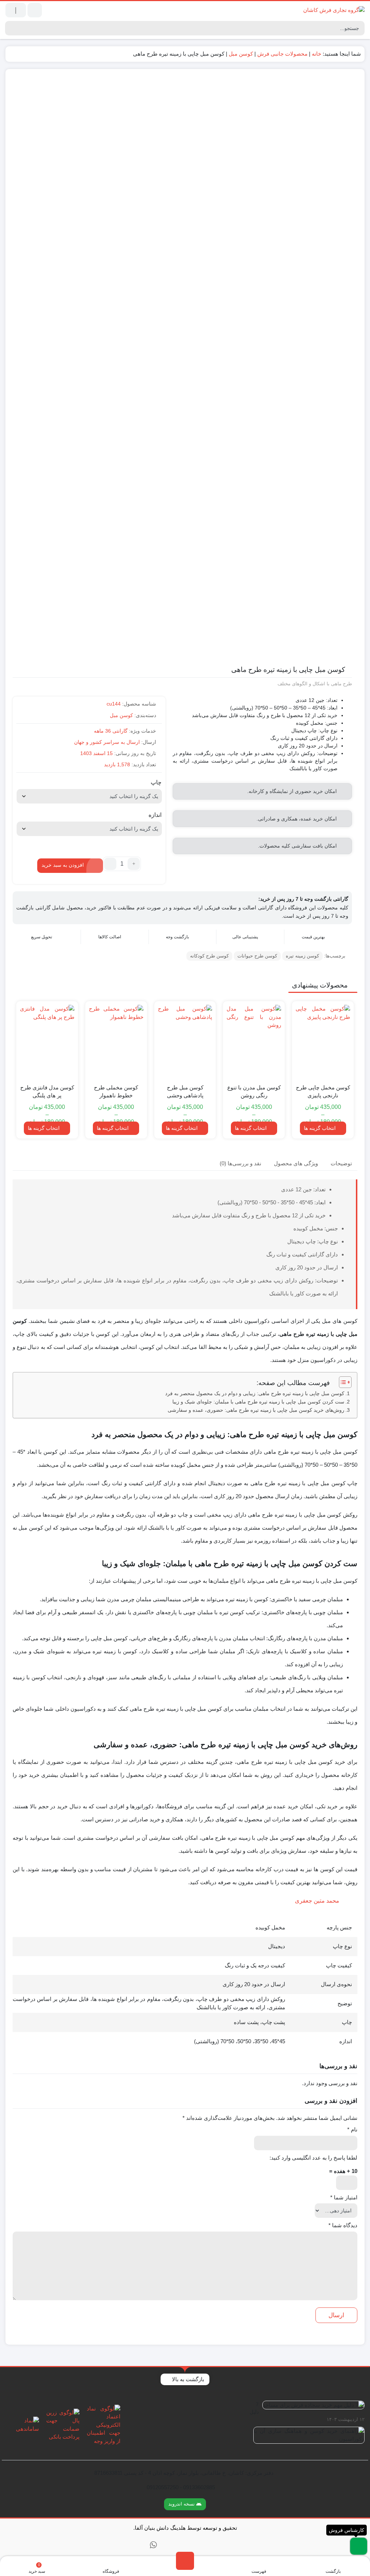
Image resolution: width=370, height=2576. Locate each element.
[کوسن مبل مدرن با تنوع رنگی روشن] (254, 1041)
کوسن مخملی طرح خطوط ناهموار (116, 1092)
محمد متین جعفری (317, 1901)
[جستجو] (11, 28)
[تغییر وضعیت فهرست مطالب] (342, 1382)
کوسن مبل (241, 54)
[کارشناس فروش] (359, 2546)
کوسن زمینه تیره (302, 956)
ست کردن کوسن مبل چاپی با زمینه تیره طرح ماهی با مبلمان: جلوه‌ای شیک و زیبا (258, 1402)
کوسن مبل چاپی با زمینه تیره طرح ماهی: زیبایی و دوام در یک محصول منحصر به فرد (255, 1394)
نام (352, 2129)
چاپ (156, 783)
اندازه (155, 815)
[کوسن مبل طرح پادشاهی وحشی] (185, 1041)
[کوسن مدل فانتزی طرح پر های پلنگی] (47, 1041)
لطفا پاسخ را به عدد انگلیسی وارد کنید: (313, 2158)
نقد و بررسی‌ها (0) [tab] (240, 1163)
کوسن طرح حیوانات (257, 956)
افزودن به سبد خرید (63, 865)
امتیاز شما (344, 2197)
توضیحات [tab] (341, 1163)
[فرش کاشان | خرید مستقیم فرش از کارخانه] (334, 10)
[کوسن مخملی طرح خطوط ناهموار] (116, 1041)
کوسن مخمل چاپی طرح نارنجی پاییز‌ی (323, 1092)
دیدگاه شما (343, 2225)
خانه (317, 54)
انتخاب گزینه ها (320, 1128)
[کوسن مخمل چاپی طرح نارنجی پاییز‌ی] (323, 1041)
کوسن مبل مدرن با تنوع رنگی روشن (254, 1092)
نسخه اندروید (182, 2504)
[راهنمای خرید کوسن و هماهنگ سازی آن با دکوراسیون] (307, 2438)
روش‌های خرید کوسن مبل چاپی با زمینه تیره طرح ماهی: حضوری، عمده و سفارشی (256, 1410)
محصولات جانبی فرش (282, 54)
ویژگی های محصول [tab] (296, 1163)
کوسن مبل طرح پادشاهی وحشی (185, 1092)
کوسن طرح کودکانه (209, 956)
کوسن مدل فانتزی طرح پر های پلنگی (47, 1092)
